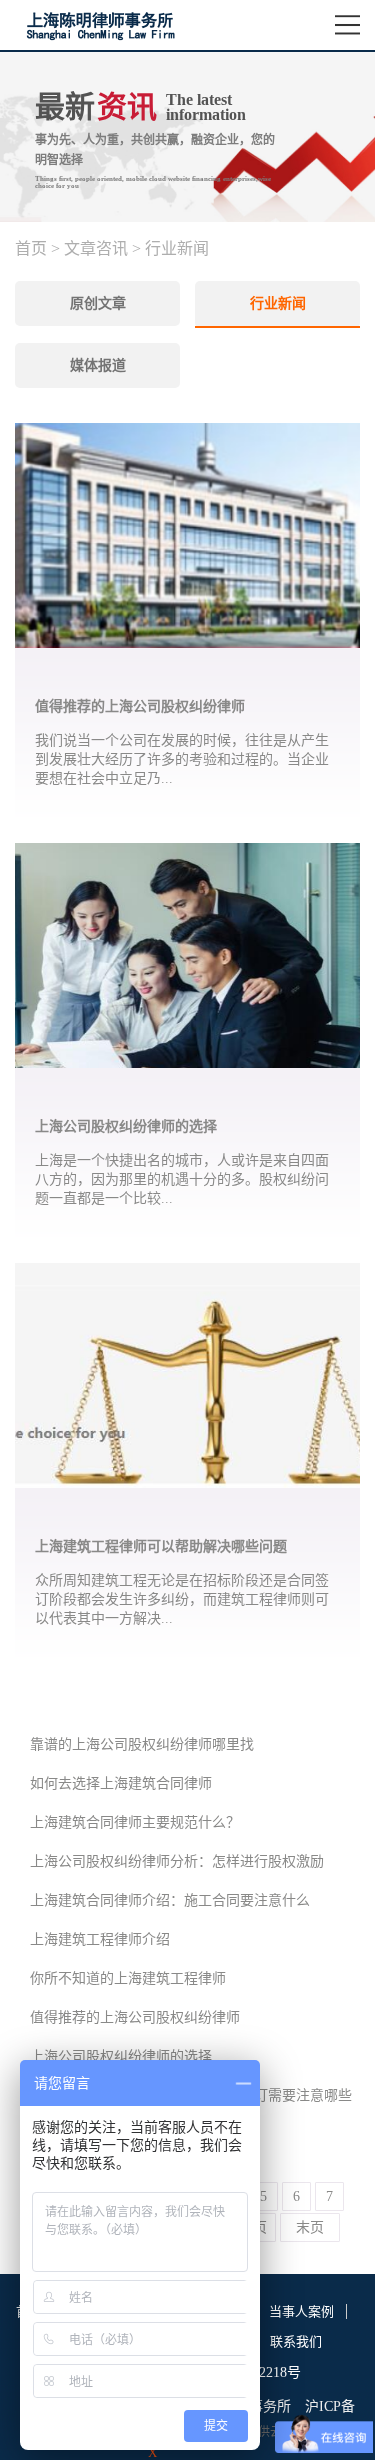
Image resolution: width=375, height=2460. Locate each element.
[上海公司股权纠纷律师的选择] (187, 855)
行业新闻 (177, 248)
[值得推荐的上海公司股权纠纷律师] (187, 435)
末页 (310, 2227)
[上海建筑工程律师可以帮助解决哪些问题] (187, 1275)
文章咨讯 (96, 248)
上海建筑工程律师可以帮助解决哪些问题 (161, 1546)
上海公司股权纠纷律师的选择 (126, 1126)
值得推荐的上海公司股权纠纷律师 (140, 706)
